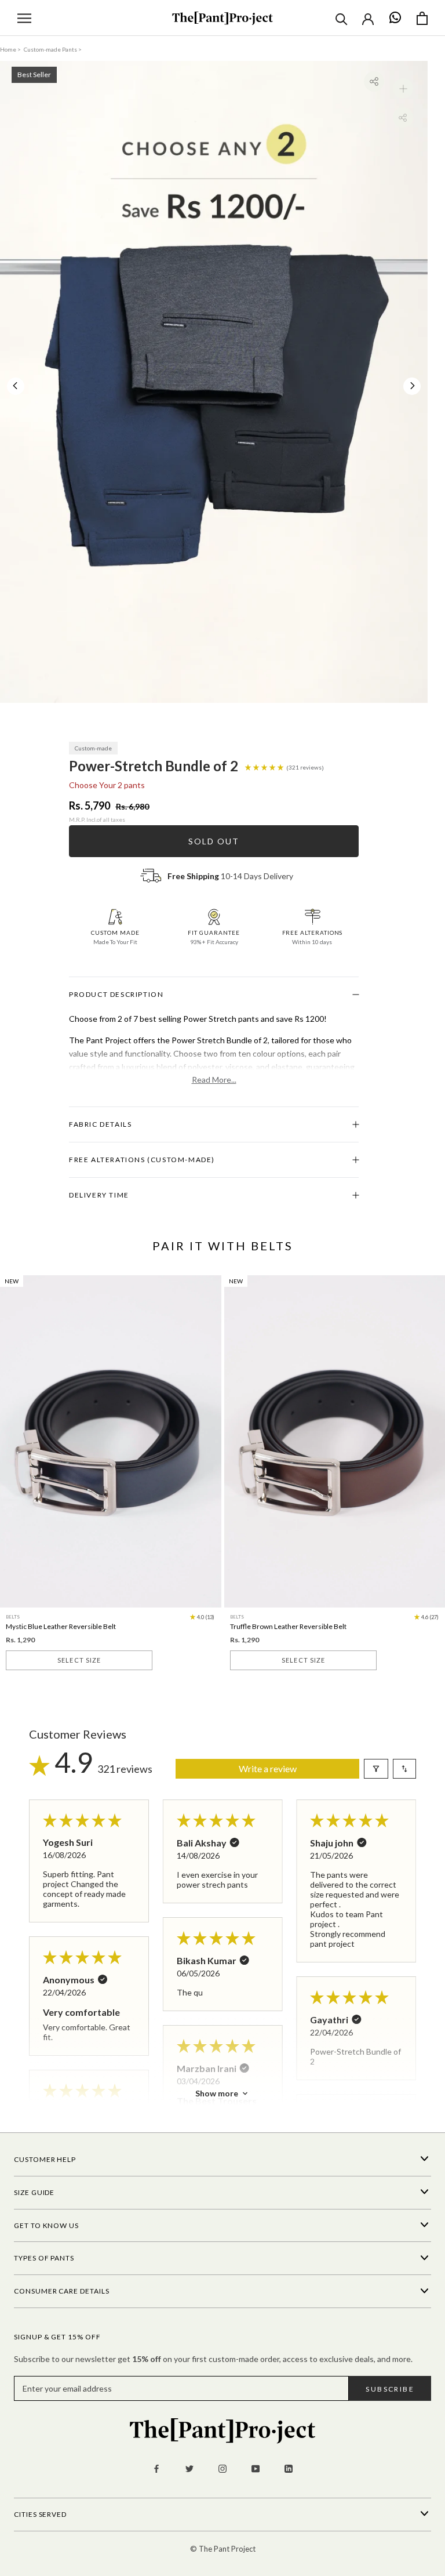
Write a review (268, 1768)
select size (79, 1660)
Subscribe (390, 2389)
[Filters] (376, 1769)
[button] (265, 766)
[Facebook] (156, 2468)
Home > (10, 49)
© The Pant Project (223, 2549)
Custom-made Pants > (53, 49)
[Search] (342, 18)
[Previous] (15, 386)
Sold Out (214, 841)
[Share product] (374, 81)
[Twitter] (189, 2468)
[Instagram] (222, 2468)
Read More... (214, 1080)
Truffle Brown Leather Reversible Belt (288, 1626)
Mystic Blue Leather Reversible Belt (61, 1626)
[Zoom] (403, 88)
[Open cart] (422, 18)
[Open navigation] (24, 18)
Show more (217, 2093)
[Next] (413, 386)
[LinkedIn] (289, 2468)
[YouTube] (256, 2468)
